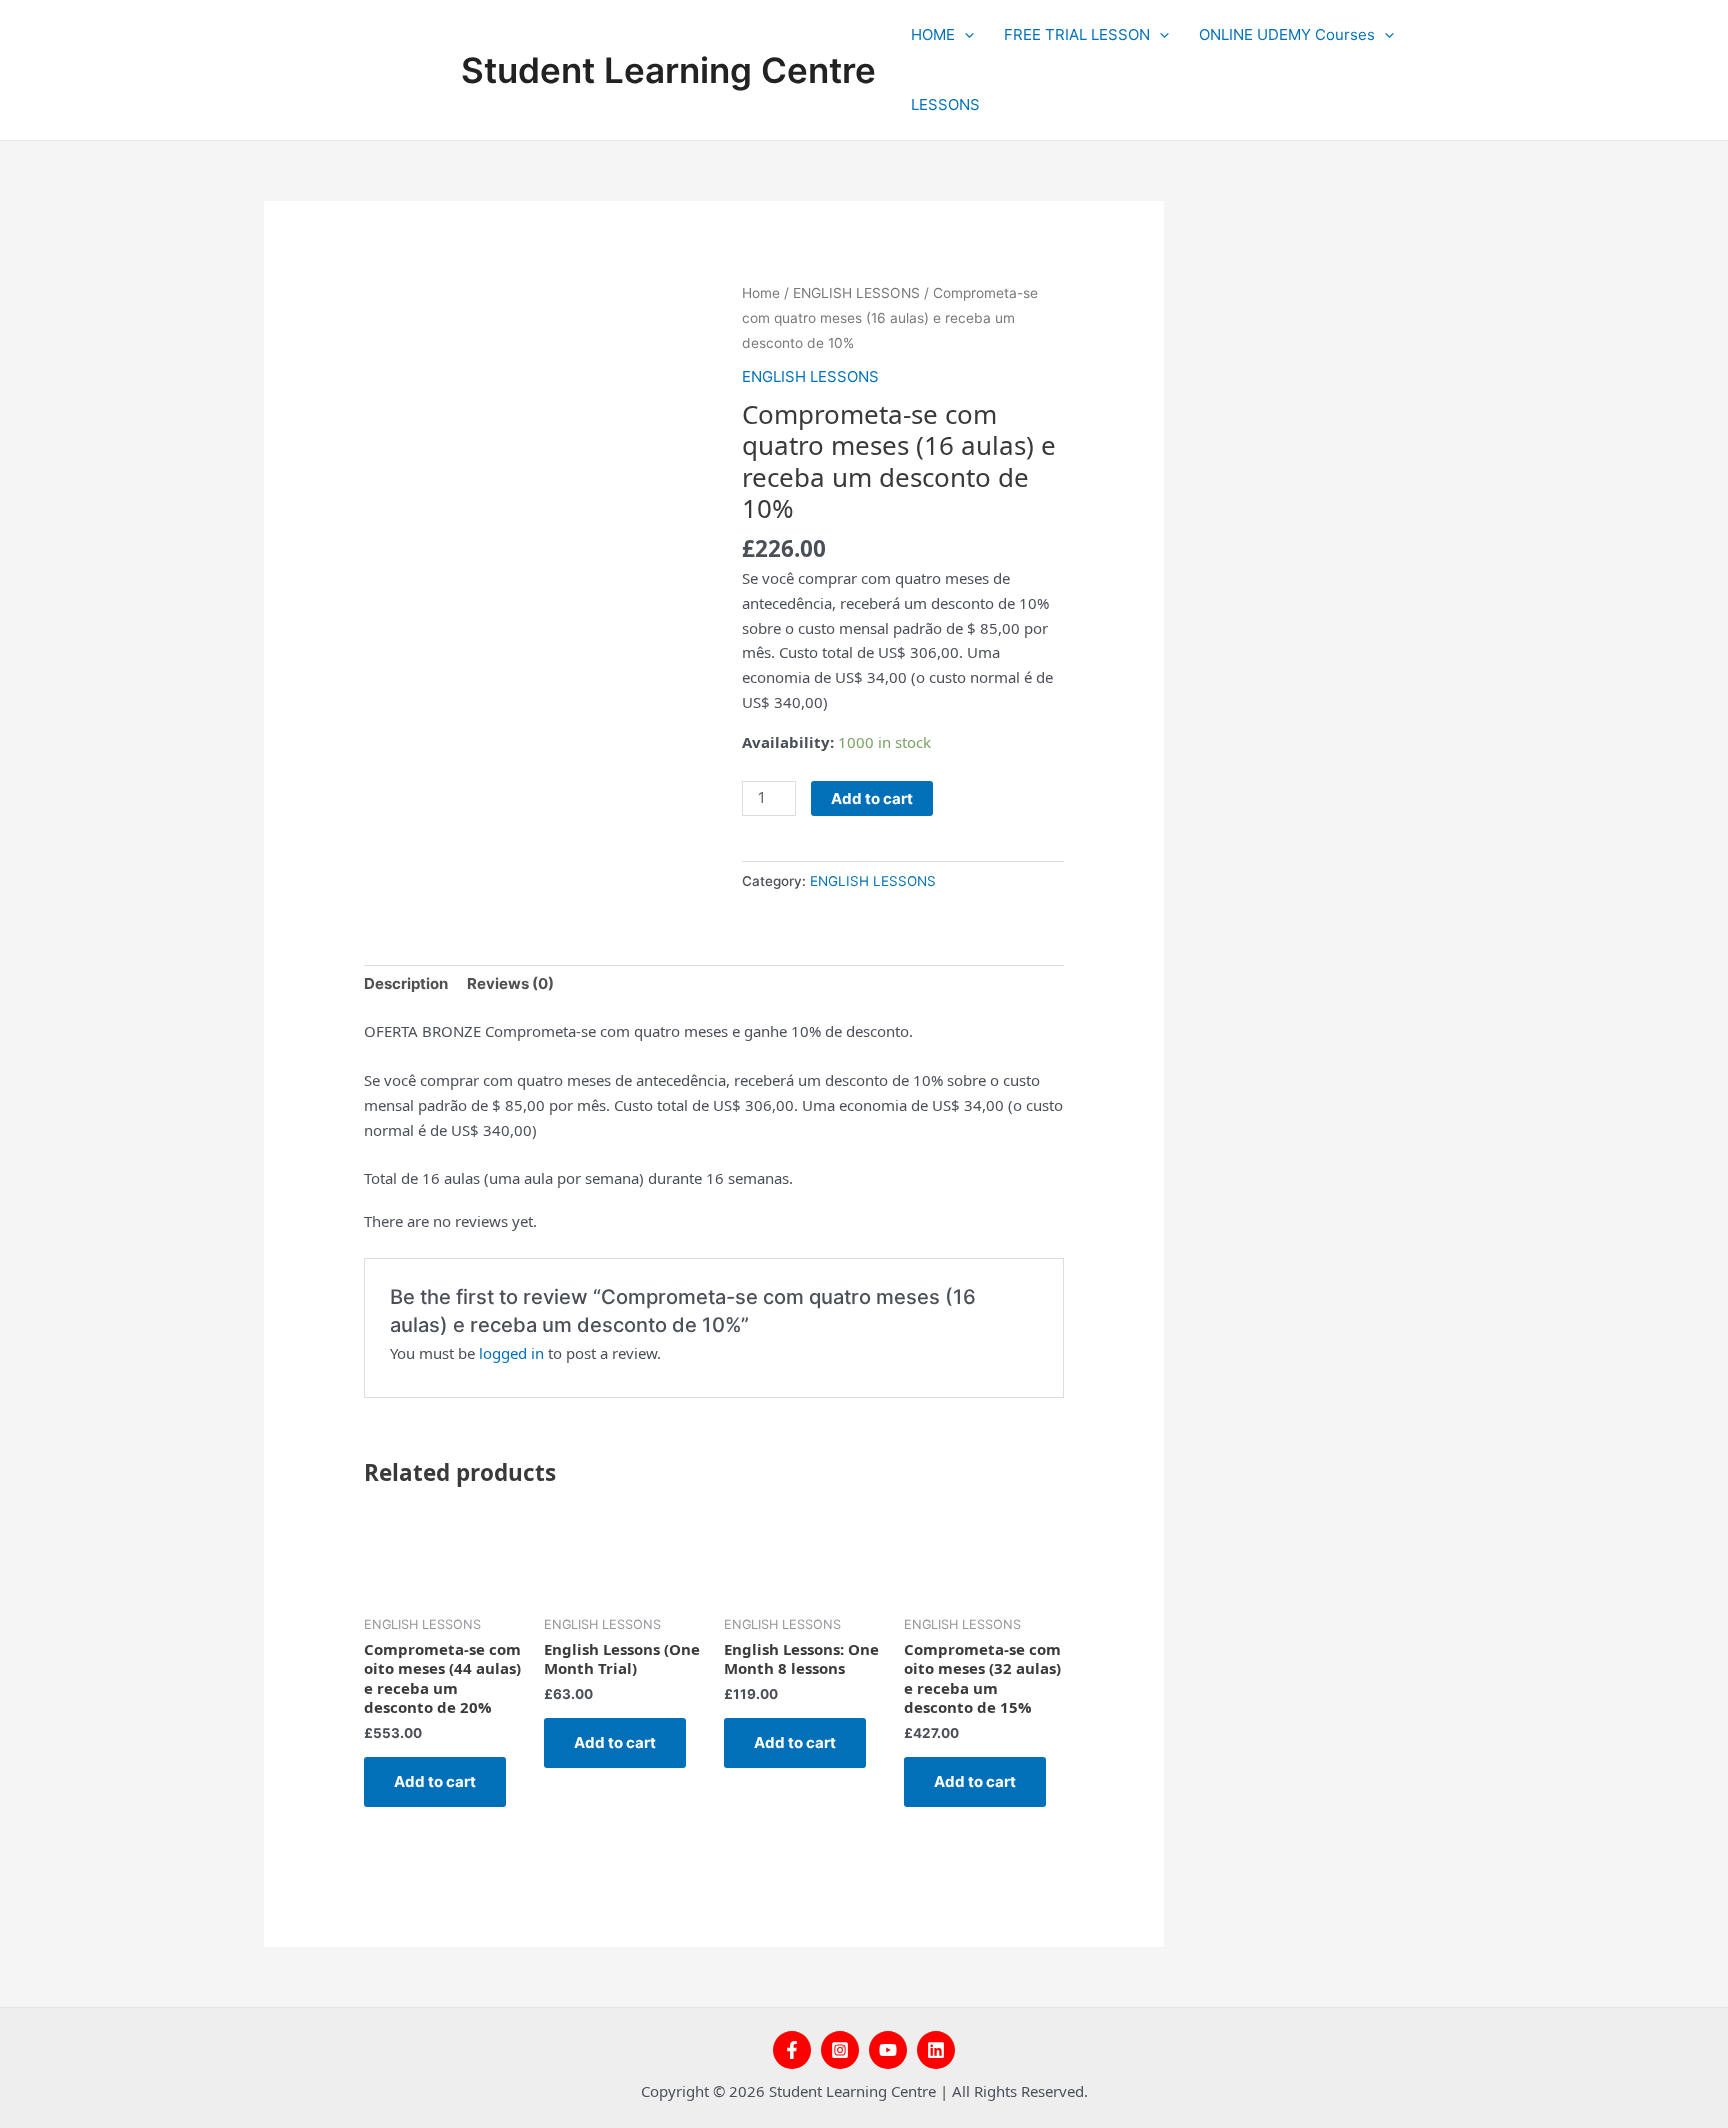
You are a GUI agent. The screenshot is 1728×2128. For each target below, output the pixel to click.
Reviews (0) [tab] (510, 983)
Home (761, 293)
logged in (511, 1353)
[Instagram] (840, 2050)
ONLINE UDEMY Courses (1287, 34)
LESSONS (945, 104)
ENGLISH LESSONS (856, 293)
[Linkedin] (936, 2050)
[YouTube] (888, 2050)
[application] (964, 35)
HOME (933, 34)
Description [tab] (406, 983)
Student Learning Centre (668, 70)
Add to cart (872, 798)
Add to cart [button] (435, 1781)
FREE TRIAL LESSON (1077, 34)
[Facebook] (792, 2050)
